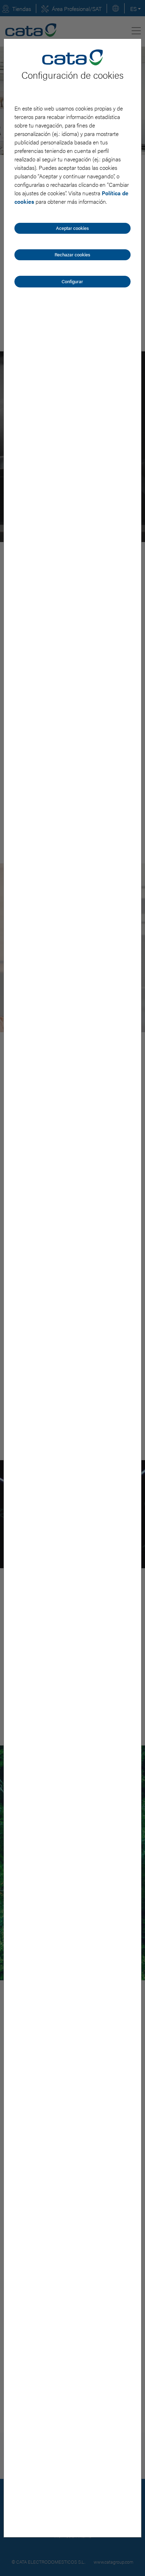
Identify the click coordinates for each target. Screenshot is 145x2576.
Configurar (72, 281)
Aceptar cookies (72, 228)
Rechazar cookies (72, 254)
